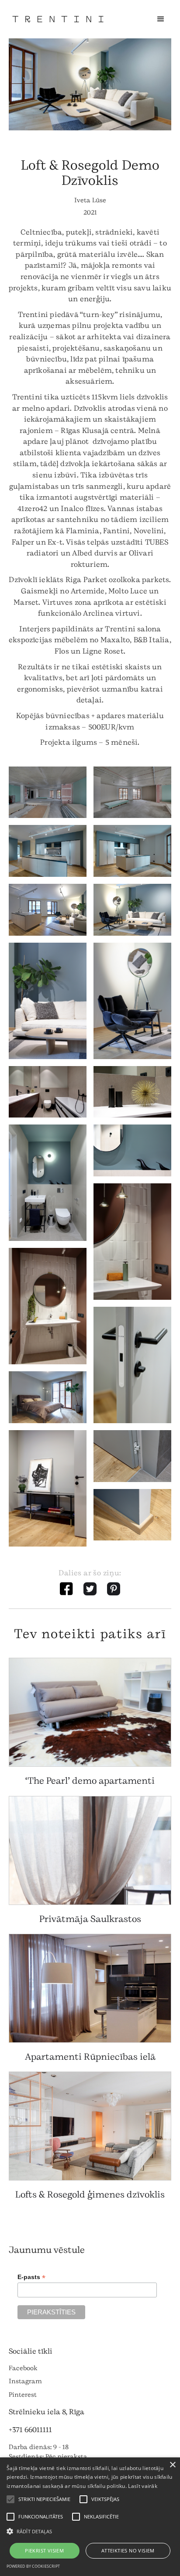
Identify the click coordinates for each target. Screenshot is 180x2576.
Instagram (25, 2381)
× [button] (172, 2465)
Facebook (23, 2368)
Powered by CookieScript (33, 2566)
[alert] (90, 2517)
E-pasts (31, 2277)
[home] (58, 19)
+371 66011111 (30, 2430)
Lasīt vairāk (143, 2486)
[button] (161, 19)
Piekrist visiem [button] (44, 2550)
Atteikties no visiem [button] (128, 2550)
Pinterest (23, 2395)
